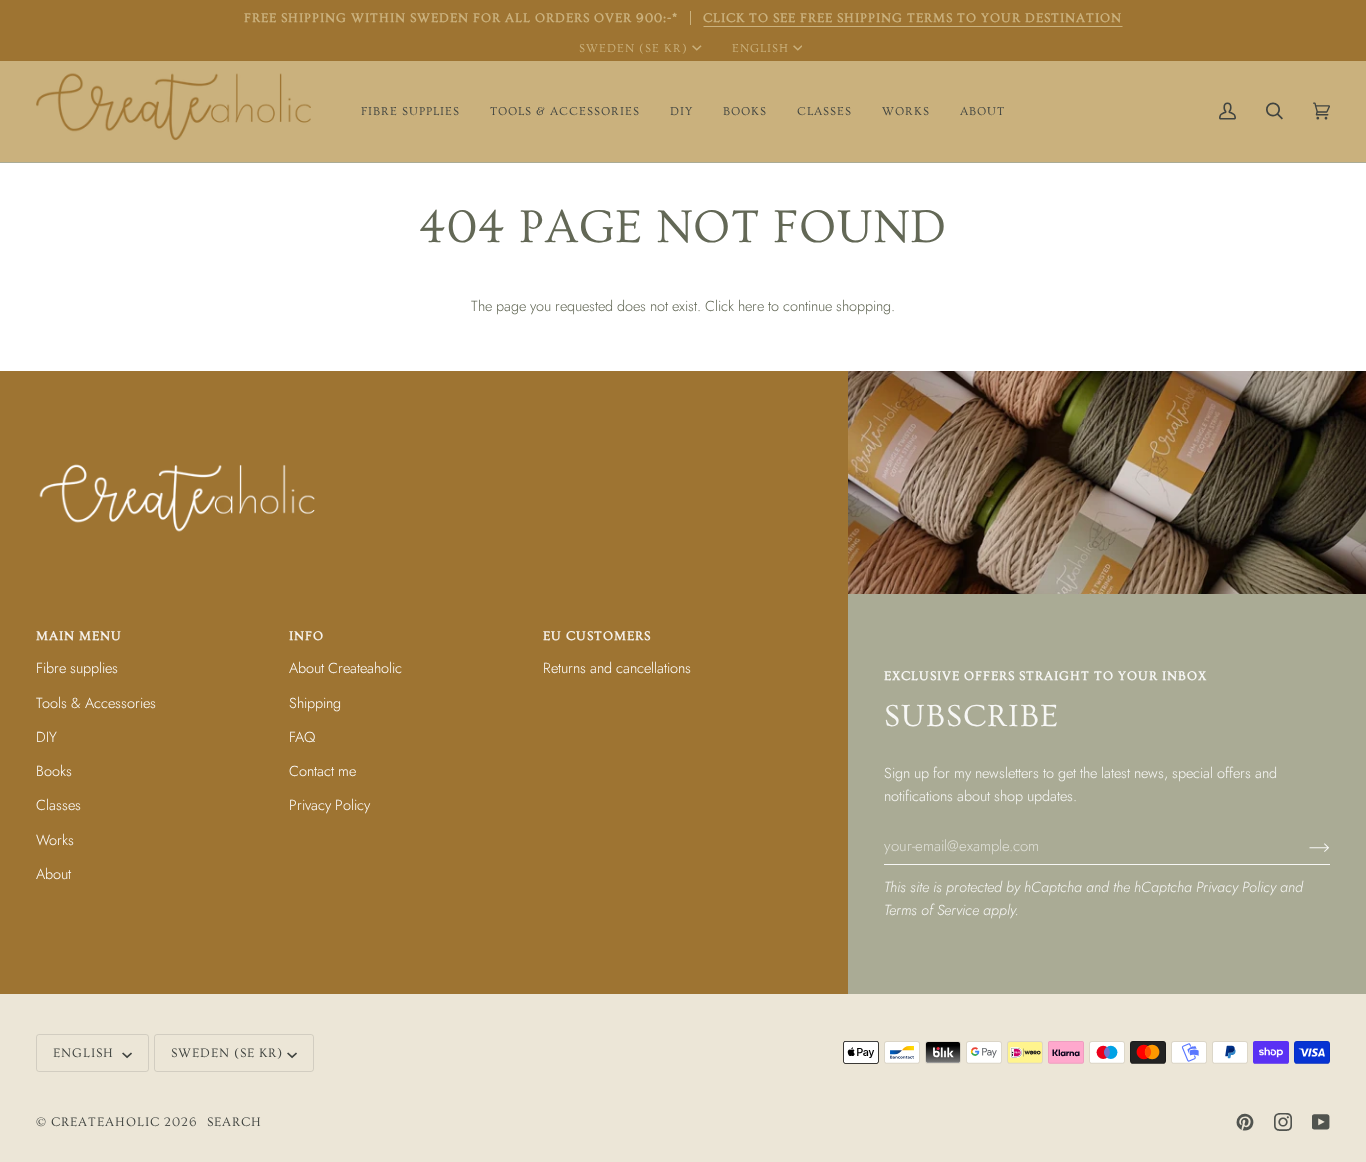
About (53, 873)
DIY (46, 736)
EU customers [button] (597, 636)
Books (54, 770)
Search (234, 1122)
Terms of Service (931, 909)
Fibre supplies (77, 667)
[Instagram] (1283, 1122)
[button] (410, 111)
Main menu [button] (79, 636)
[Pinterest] (1245, 1122)
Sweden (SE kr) (633, 48)
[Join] (1303, 846)
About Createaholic (345, 667)
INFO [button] (306, 636)
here (751, 305)
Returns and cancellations (617, 667)
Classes (58, 804)
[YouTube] (1321, 1122)
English (760, 48)
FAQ (302, 736)
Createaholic (105, 1122)
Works (55, 839)
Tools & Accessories (96, 702)
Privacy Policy (1236, 886)
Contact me (322, 770)
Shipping (315, 702)
